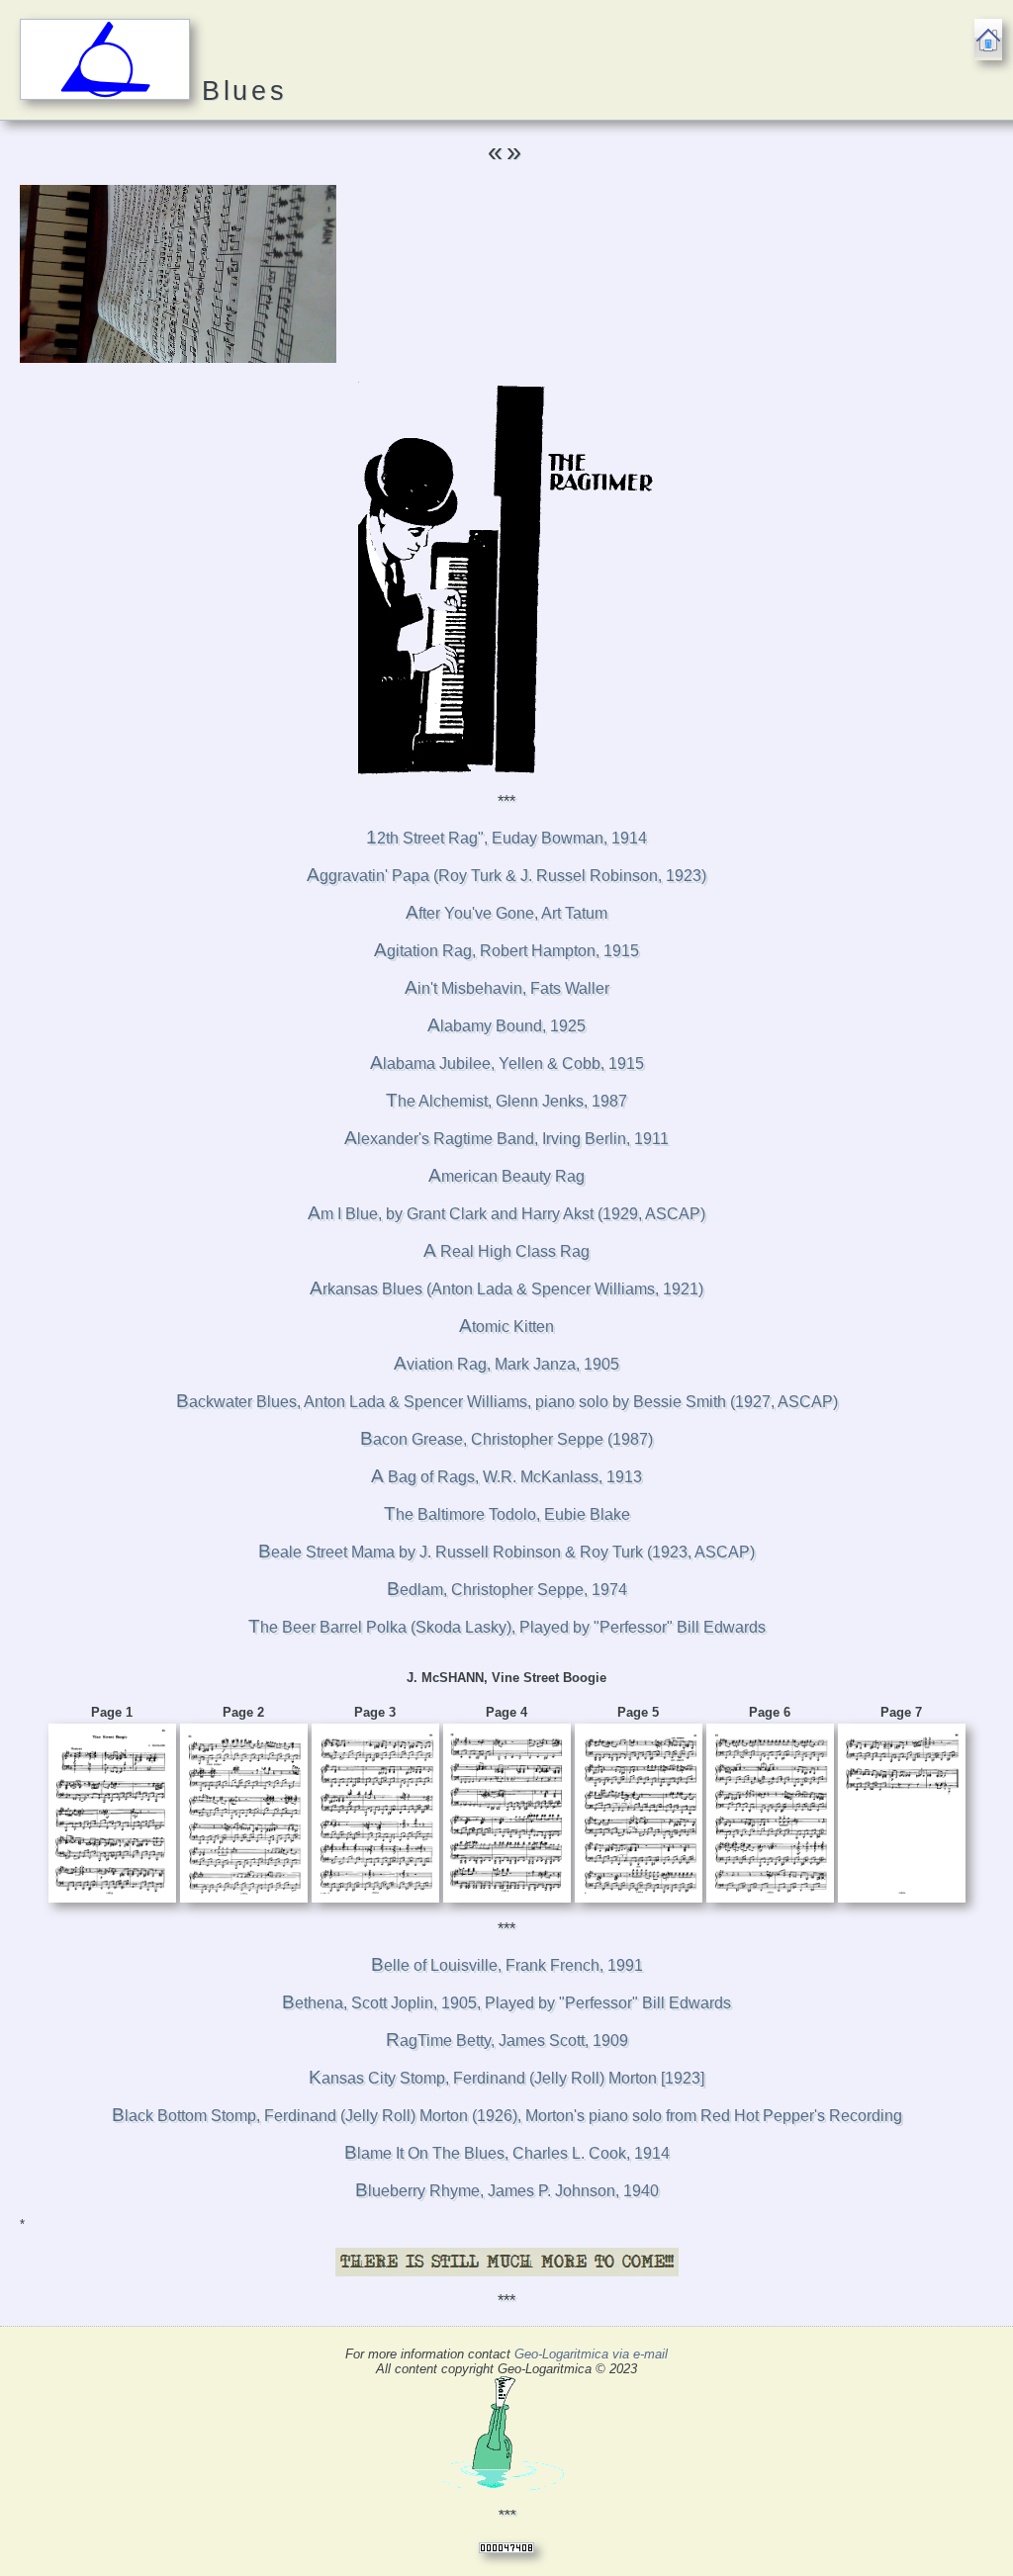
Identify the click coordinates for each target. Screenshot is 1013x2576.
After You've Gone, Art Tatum (506, 913)
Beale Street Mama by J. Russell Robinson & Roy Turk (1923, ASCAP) (506, 1552)
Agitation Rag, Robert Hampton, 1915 (506, 951)
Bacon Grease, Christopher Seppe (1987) (506, 1439)
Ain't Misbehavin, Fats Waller (507, 988)
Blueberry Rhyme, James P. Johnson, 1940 (507, 2191)
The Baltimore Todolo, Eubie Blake (507, 1514)
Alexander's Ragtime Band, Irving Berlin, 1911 (506, 1139)
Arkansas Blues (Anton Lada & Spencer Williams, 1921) (506, 1289)
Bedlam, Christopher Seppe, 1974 (507, 1590)
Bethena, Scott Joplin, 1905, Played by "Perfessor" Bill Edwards (506, 2003)
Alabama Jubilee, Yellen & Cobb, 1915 (507, 1064)
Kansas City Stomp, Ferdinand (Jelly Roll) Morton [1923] (506, 2078)
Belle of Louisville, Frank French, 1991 (507, 1965)
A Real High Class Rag (506, 1251)
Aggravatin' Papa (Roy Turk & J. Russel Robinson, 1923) (506, 876)
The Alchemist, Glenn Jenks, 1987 (506, 1101)
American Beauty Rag (506, 1176)
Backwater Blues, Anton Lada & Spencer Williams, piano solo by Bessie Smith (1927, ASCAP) (507, 1402)
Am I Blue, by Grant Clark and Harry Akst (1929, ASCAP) (506, 1214)
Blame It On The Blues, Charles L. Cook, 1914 (507, 2153)
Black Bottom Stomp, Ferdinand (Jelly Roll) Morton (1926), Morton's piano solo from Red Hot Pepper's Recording (507, 2116)
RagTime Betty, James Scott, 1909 (507, 2041)
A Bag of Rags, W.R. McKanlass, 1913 (506, 1477)
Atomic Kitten (506, 1327)
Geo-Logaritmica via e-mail (591, 2354)
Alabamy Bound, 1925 (506, 1026)
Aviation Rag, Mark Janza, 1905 (506, 1364)
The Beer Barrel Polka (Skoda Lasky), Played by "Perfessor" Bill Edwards (507, 1627)
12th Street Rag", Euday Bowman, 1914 (506, 838)
